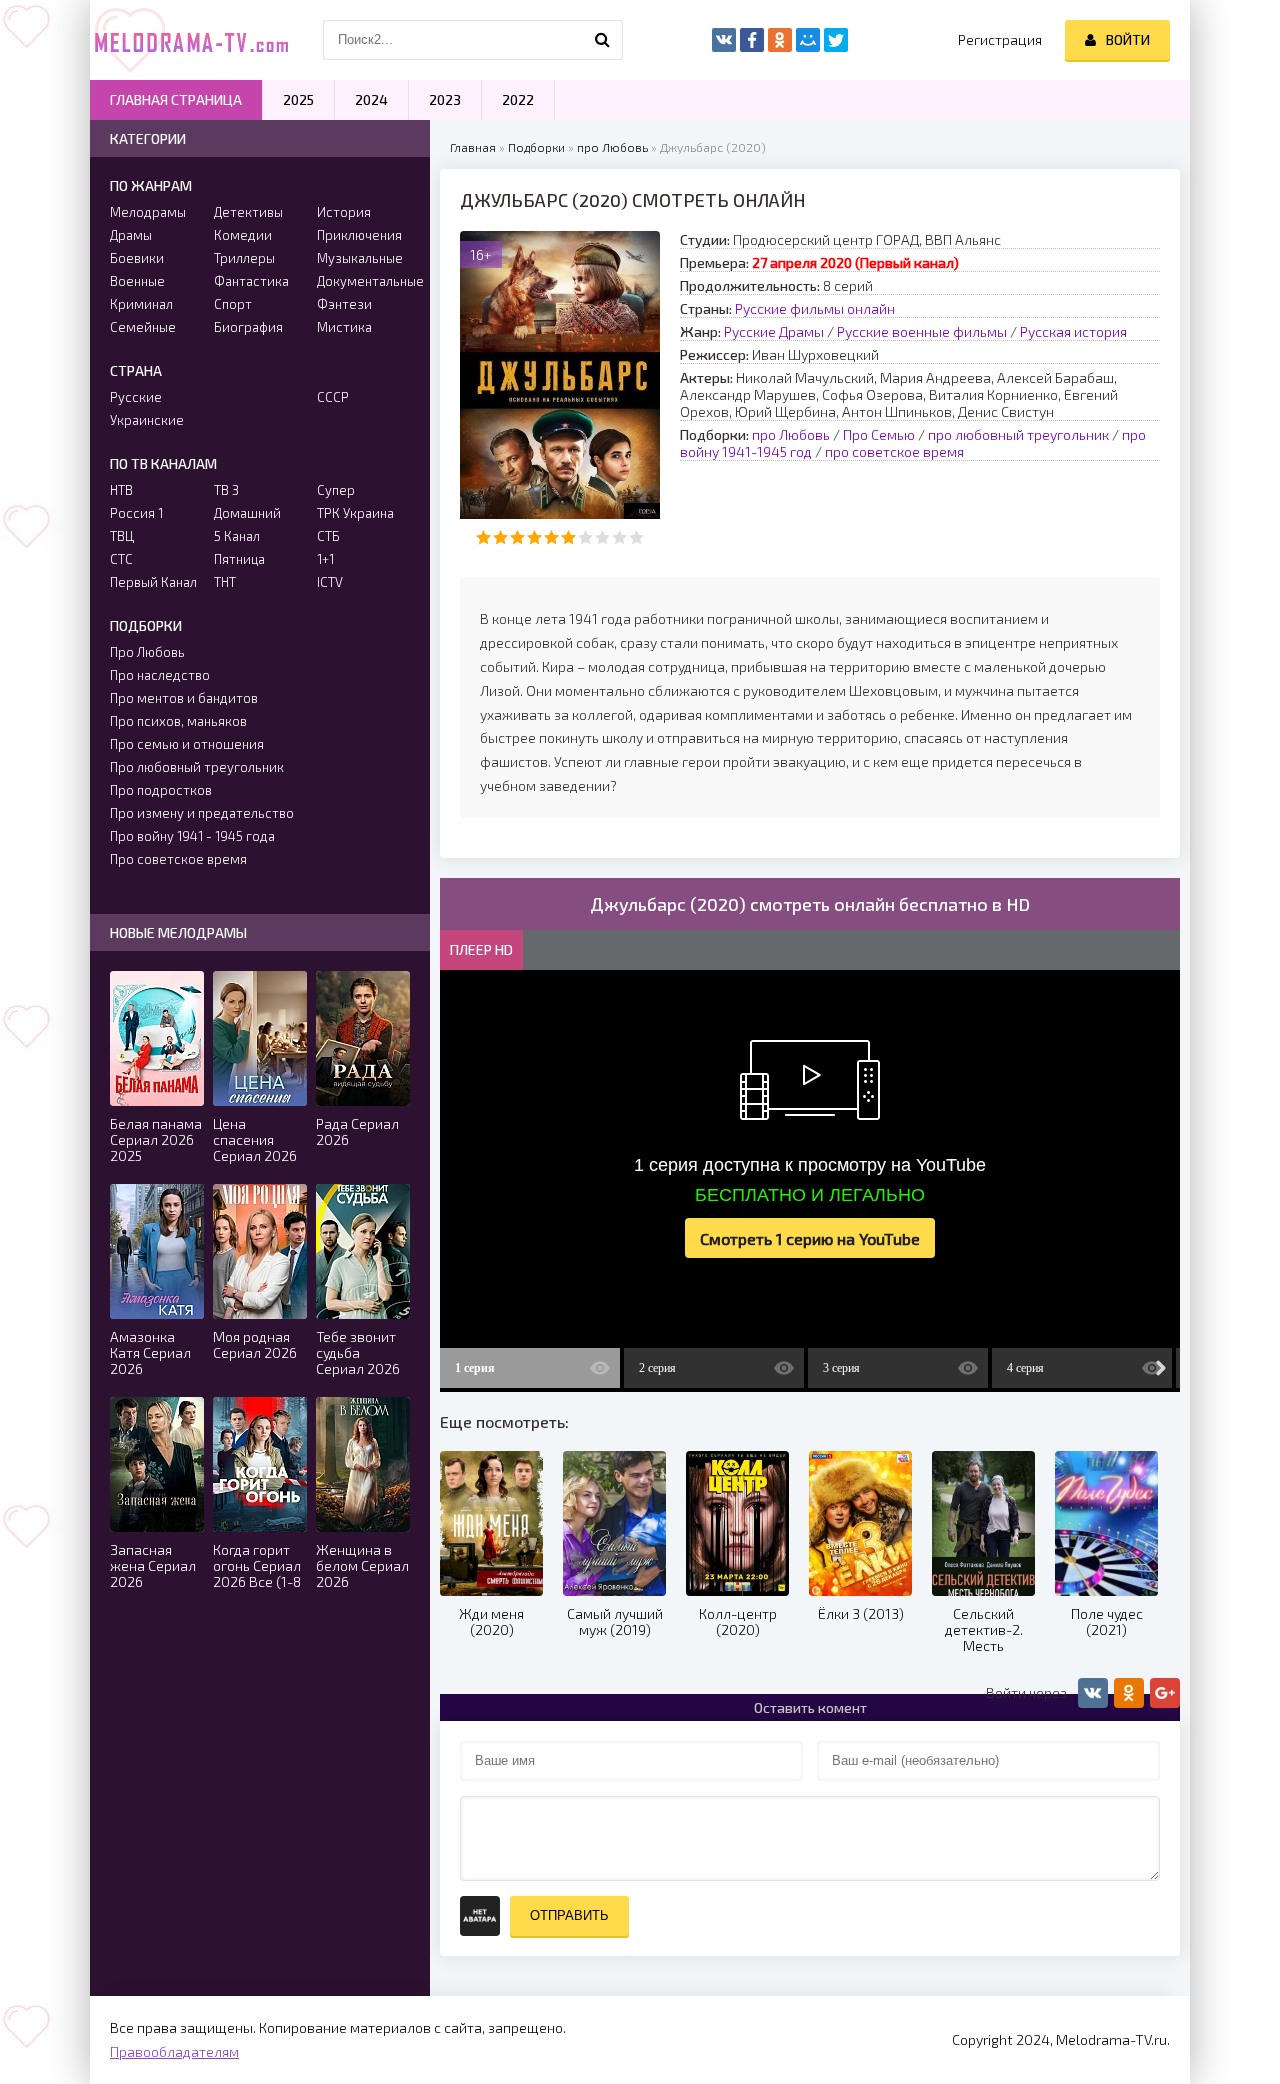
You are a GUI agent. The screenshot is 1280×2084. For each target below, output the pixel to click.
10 (636, 537)
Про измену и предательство (202, 813)
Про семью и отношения (187, 744)
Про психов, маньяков (178, 721)
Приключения (359, 235)
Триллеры (244, 258)
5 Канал (237, 536)
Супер (336, 490)
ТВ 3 (226, 490)
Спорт (233, 304)
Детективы (248, 212)
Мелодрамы (148, 212)
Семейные (143, 327)
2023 (445, 99)
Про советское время (178, 859)
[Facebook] (752, 40)
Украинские (147, 420)
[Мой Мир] (808, 40)
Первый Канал (153, 582)
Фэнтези (344, 304)
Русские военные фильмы (922, 331)
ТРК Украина (355, 513)
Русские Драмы (774, 331)
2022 (518, 99)
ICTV (330, 582)
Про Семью (879, 434)
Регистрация (1000, 39)
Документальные (363, 281)
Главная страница (176, 99)
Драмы (131, 235)
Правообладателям (174, 2051)
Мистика (344, 327)
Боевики (137, 258)
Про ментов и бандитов (184, 698)
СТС (121, 559)
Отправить (569, 1915)
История (344, 212)
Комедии (243, 235)
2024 (371, 99)
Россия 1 (136, 513)
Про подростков (161, 790)
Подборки (536, 147)
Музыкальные (360, 258)
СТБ (328, 536)
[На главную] (190, 40)
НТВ (121, 490)
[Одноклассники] (780, 40)
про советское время (894, 451)
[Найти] (603, 40)
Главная (473, 147)
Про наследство (160, 675)
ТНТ (225, 582)
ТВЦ (122, 536)
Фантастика (251, 281)
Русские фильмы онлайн (815, 308)
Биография (248, 327)
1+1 (325, 559)
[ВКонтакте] (724, 40)
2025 (298, 99)
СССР (333, 397)
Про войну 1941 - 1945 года (192, 836)
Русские (136, 397)
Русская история (1073, 331)
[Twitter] (836, 40)
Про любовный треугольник (197, 767)
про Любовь (612, 147)
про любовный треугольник (1018, 434)
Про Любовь (147, 652)
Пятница (239, 559)
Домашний (247, 513)
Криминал (141, 304)
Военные (137, 281)
